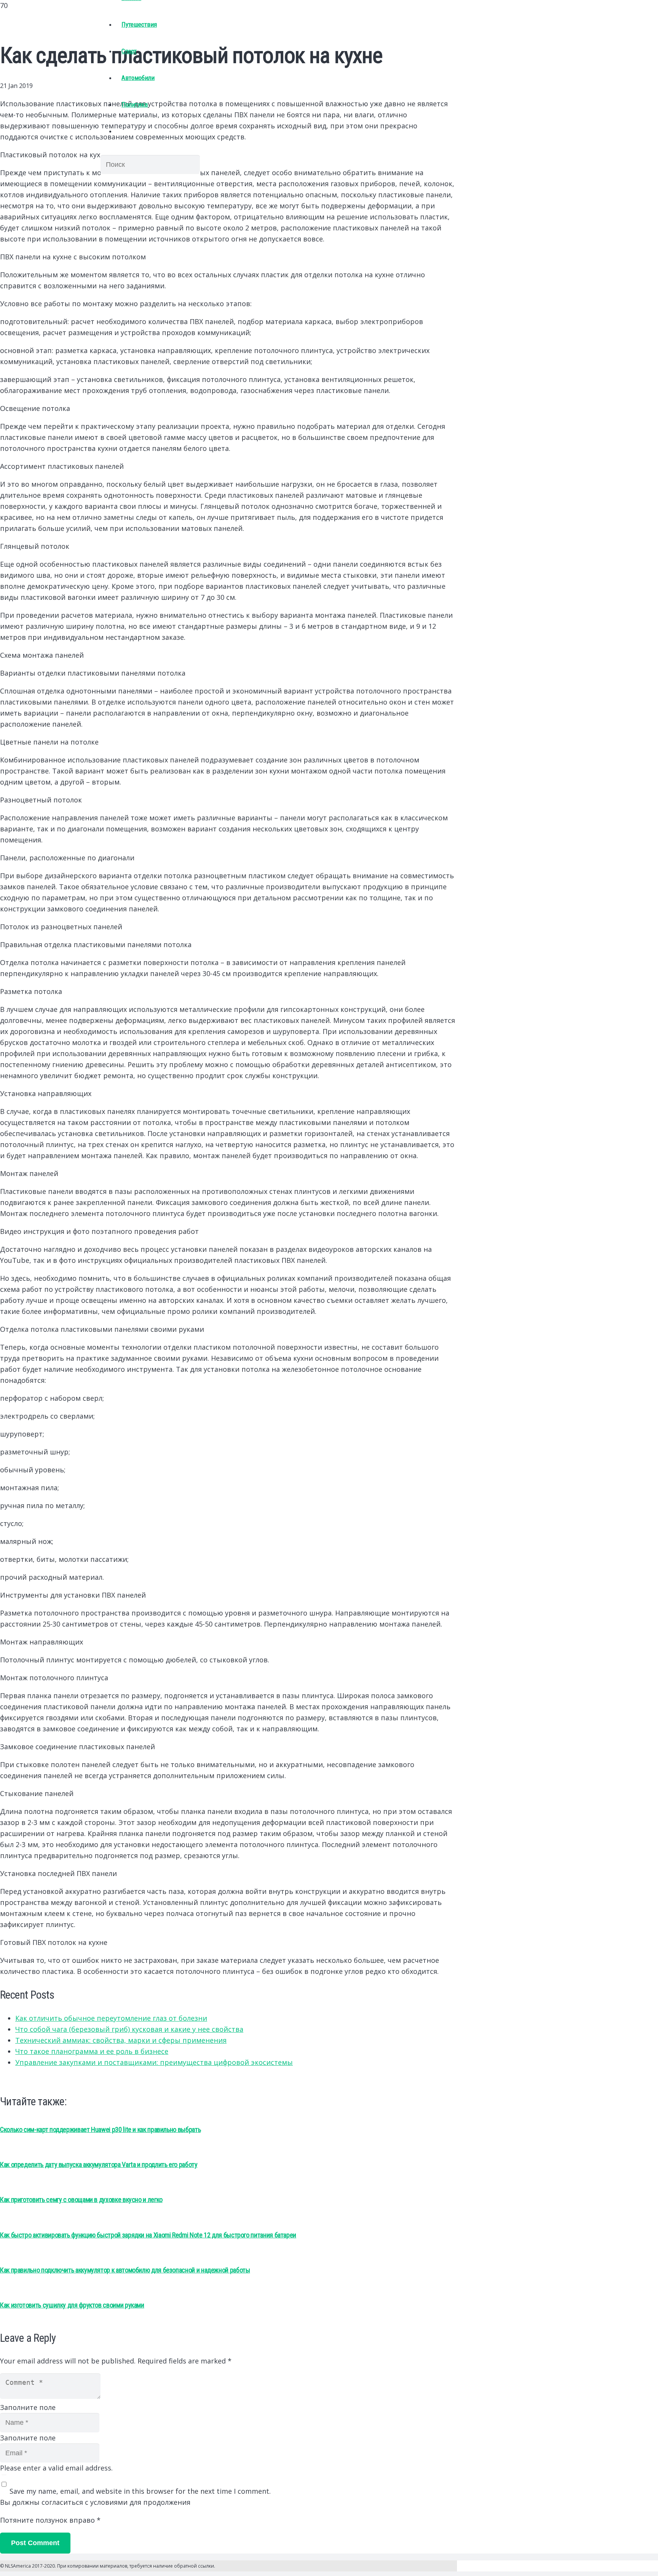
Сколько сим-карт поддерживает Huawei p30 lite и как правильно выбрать (100, 2129)
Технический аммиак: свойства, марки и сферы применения (121, 2040)
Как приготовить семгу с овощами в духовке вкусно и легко (81, 2200)
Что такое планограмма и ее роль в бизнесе (92, 2051)
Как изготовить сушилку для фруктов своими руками (72, 2305)
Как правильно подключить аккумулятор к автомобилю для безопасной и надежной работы (125, 2270)
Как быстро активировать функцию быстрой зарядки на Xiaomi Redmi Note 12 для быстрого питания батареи (148, 2235)
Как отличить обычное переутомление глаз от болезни (111, 2018)
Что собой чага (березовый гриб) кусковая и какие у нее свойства (129, 2029)
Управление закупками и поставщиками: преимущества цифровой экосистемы (154, 2062)
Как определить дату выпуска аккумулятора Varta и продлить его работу (99, 2165)
